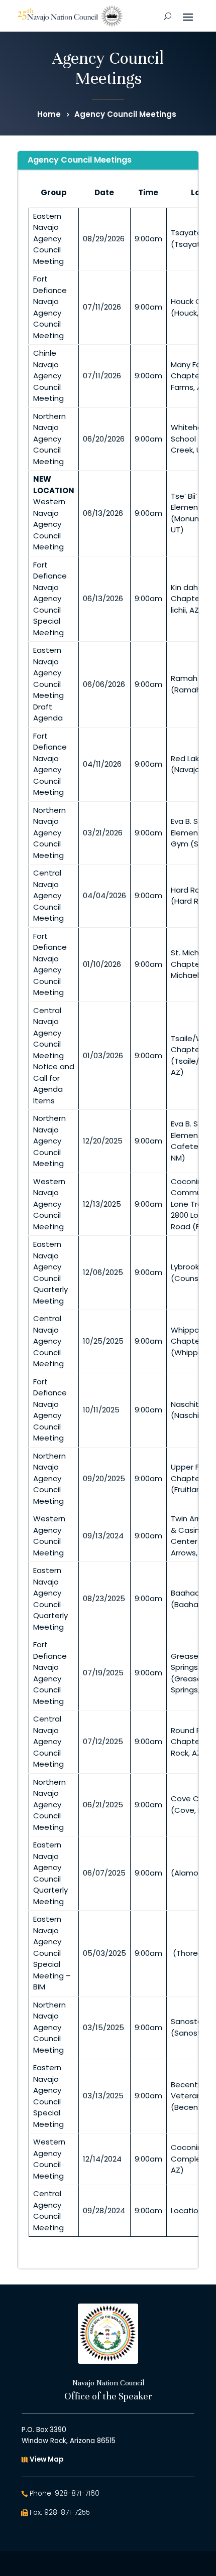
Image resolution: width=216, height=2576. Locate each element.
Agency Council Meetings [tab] (80, 160)
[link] (70, 16)
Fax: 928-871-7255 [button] (60, 2513)
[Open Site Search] (168, 16)
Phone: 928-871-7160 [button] (65, 2493)
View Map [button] (46, 2459)
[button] (188, 16)
